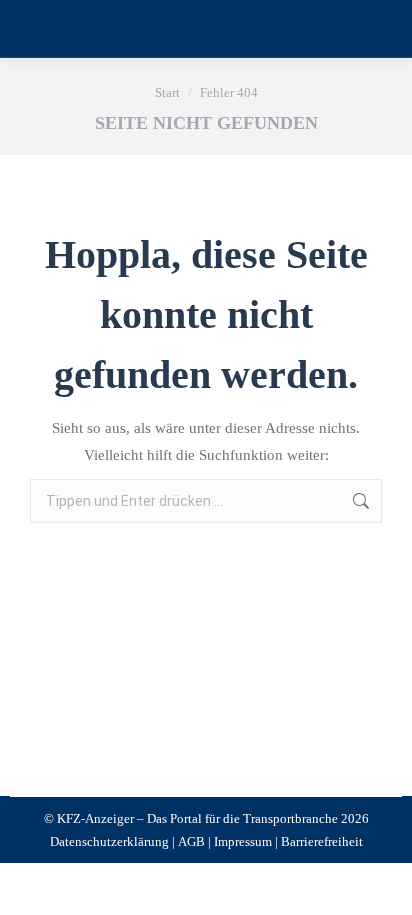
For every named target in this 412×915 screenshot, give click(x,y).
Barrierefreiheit (322, 841)
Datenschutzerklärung (109, 841)
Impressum (243, 841)
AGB (191, 841)
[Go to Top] (382, 885)
